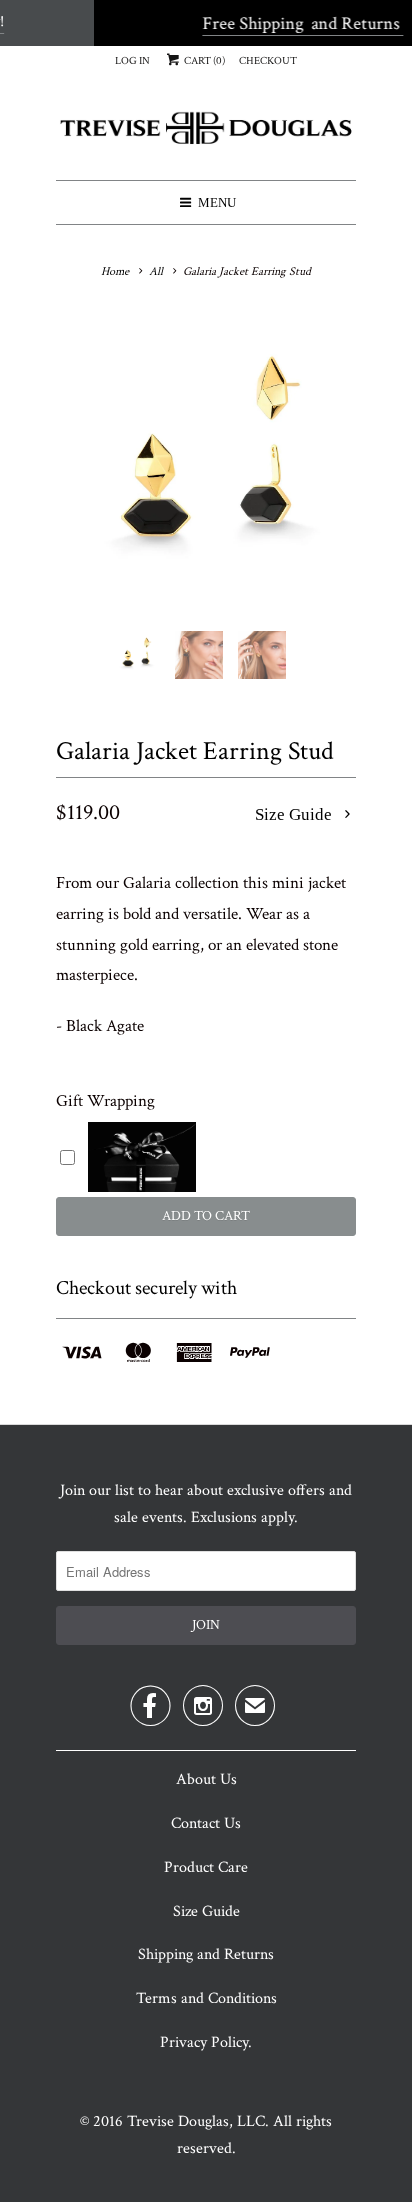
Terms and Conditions (206, 1998)
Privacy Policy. (206, 2042)
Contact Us (206, 1823)
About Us (206, 1779)
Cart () (203, 61)
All (156, 271)
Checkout (268, 61)
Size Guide (295, 814)
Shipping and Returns (206, 1954)
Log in (132, 61)
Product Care (206, 1867)
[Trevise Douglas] (206, 135)
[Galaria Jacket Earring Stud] (206, 466)
